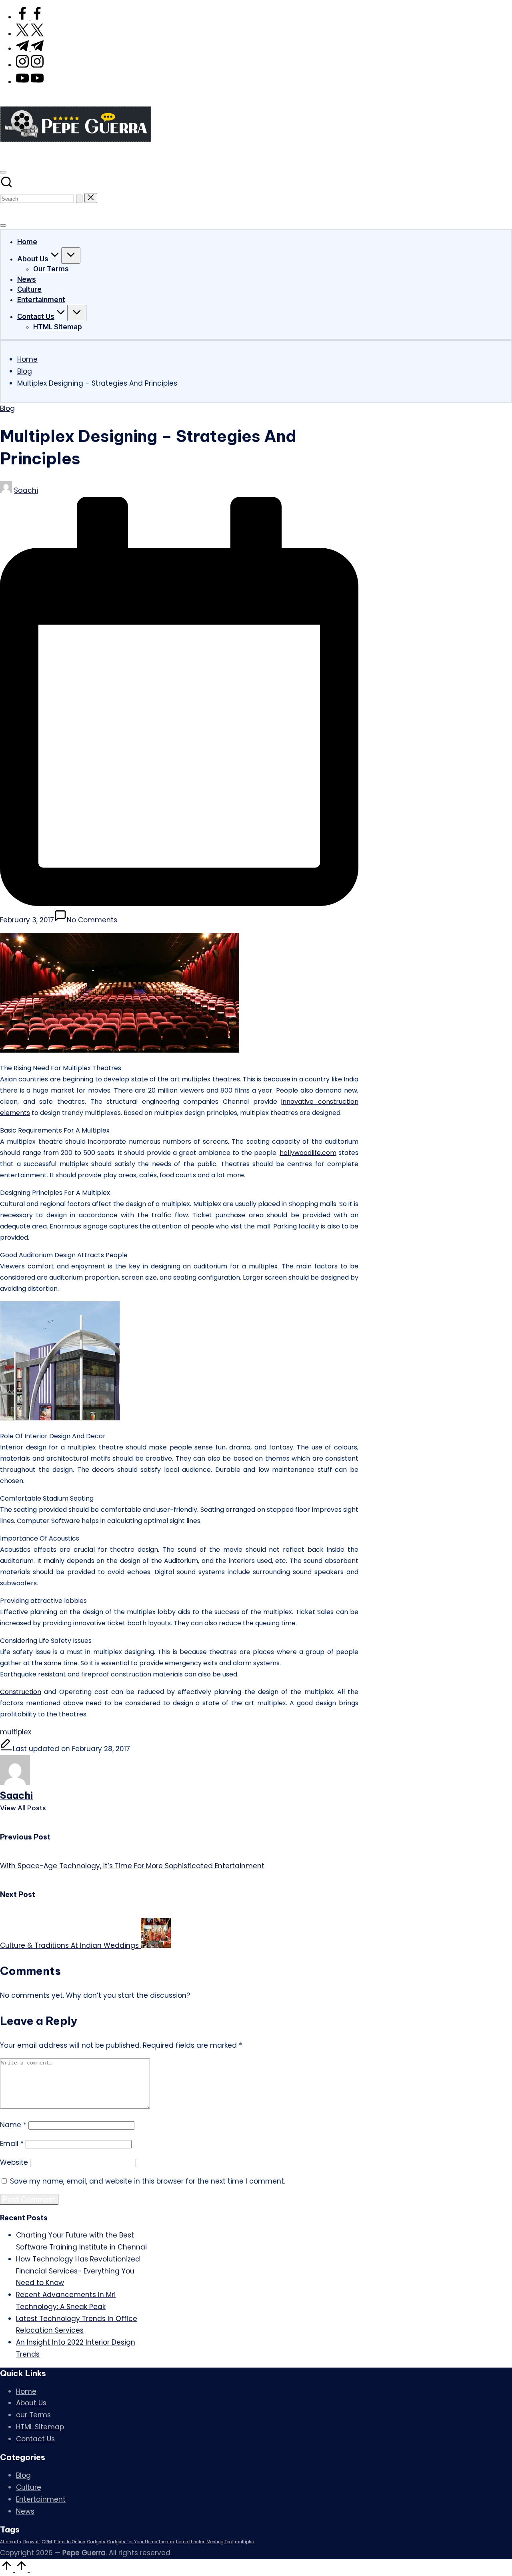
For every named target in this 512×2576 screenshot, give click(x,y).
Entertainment (41, 2499)
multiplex (16, 1732)
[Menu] (3, 225)
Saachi (16, 1795)
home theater (190, 2542)
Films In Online (70, 2542)
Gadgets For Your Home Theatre (141, 2542)
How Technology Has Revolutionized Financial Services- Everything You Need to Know (78, 2271)
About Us (31, 2403)
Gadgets (96, 2542)
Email (12, 2144)
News (25, 2511)
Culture (29, 2487)
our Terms (33, 2415)
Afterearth (11, 2542)
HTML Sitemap (40, 2427)
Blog (7, 408)
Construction (21, 1692)
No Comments (92, 920)
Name (13, 2125)
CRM (47, 2542)
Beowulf (32, 2542)
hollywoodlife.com (308, 1153)
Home (26, 2391)
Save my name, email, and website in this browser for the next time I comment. (148, 2181)
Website (14, 2162)
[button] (79, 199)
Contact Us (35, 2439)
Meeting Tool (220, 2542)
